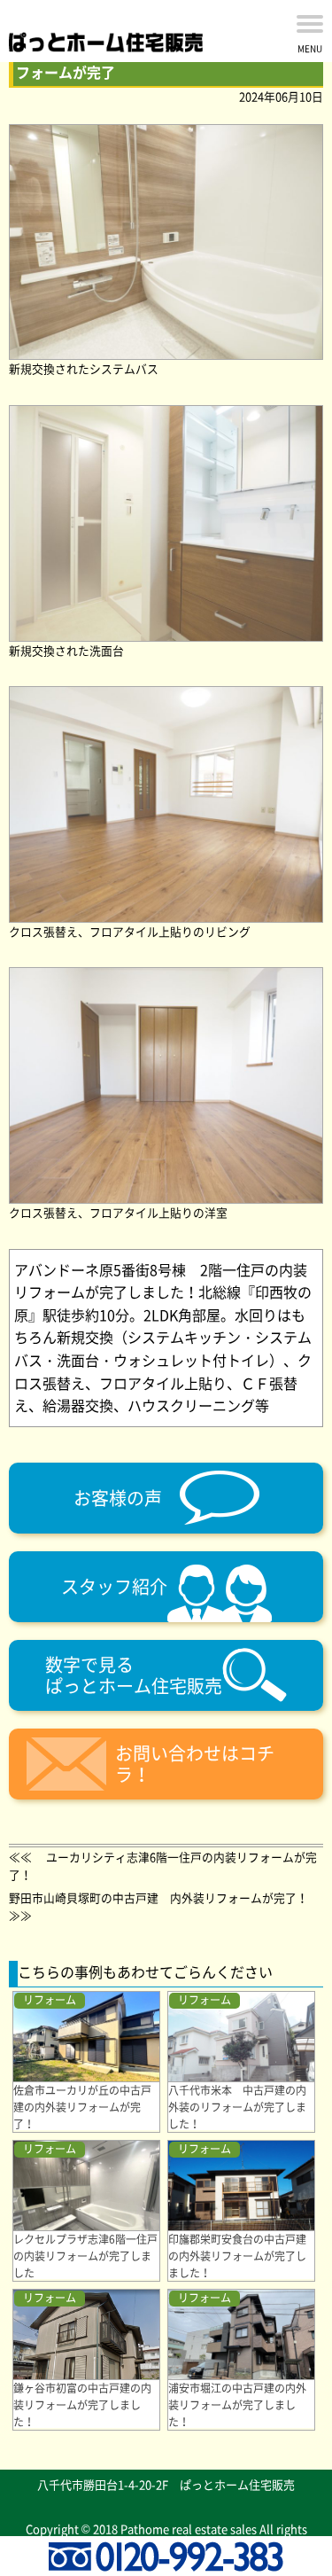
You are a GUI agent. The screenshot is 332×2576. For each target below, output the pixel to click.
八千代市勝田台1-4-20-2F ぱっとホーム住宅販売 (166, 2484)
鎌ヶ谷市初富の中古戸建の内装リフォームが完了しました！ (82, 2405)
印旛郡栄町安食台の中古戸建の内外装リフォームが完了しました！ (237, 2256)
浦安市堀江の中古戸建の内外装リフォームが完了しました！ (237, 2405)
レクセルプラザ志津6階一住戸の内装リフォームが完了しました (85, 2256)
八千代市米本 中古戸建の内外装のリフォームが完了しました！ (237, 2107)
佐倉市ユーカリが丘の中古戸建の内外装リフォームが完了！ (82, 2107)
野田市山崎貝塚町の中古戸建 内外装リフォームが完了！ (158, 1897)
